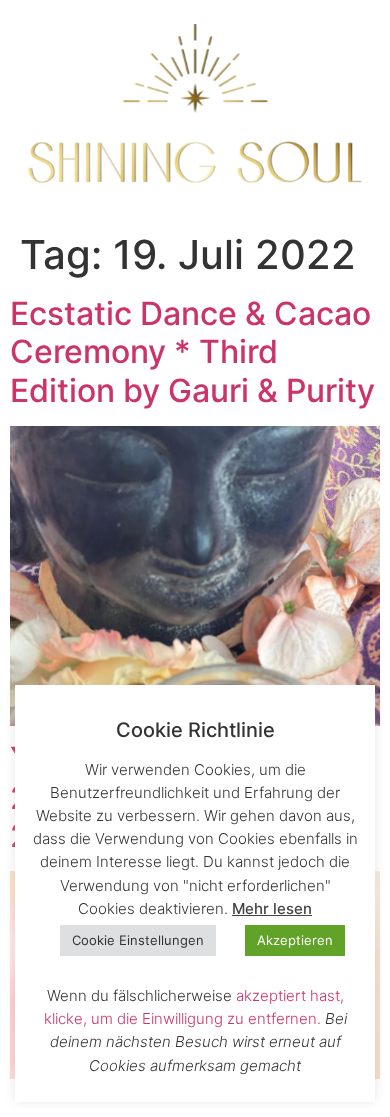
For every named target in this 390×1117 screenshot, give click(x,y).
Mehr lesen (272, 908)
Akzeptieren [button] (295, 940)
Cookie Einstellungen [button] (138, 940)
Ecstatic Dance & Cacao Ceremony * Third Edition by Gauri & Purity (192, 352)
